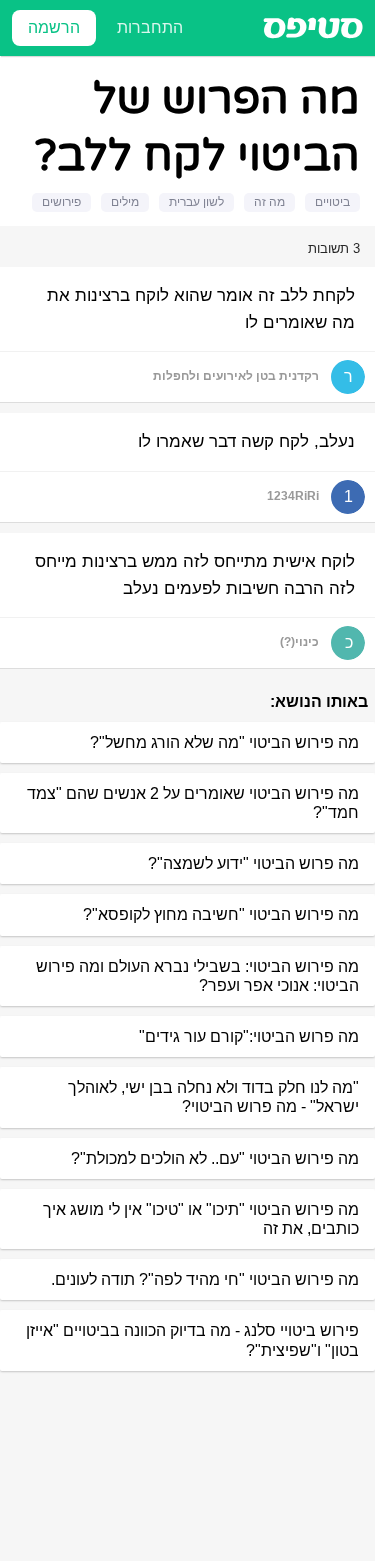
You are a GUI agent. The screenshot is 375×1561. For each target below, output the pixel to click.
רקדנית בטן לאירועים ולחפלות (236, 376)
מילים (125, 202)
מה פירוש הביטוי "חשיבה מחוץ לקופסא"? (221, 914)
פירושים (61, 202)
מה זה (269, 202)
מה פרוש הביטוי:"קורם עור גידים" (249, 1036)
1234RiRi (293, 496)
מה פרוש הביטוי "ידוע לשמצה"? (253, 863)
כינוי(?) (299, 642)
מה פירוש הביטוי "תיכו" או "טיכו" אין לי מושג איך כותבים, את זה (201, 1219)
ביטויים (332, 202)
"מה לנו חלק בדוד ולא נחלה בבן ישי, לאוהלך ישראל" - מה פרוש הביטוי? (213, 1097)
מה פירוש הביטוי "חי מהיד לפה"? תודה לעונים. (205, 1279)
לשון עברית (196, 202)
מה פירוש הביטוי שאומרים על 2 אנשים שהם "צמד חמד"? (193, 803)
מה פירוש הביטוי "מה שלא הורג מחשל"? (224, 742)
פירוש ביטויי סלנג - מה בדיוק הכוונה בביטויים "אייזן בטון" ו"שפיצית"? (192, 1340)
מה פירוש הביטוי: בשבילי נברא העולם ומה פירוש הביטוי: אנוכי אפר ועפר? (197, 976)
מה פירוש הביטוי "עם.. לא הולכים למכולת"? (215, 1158)
